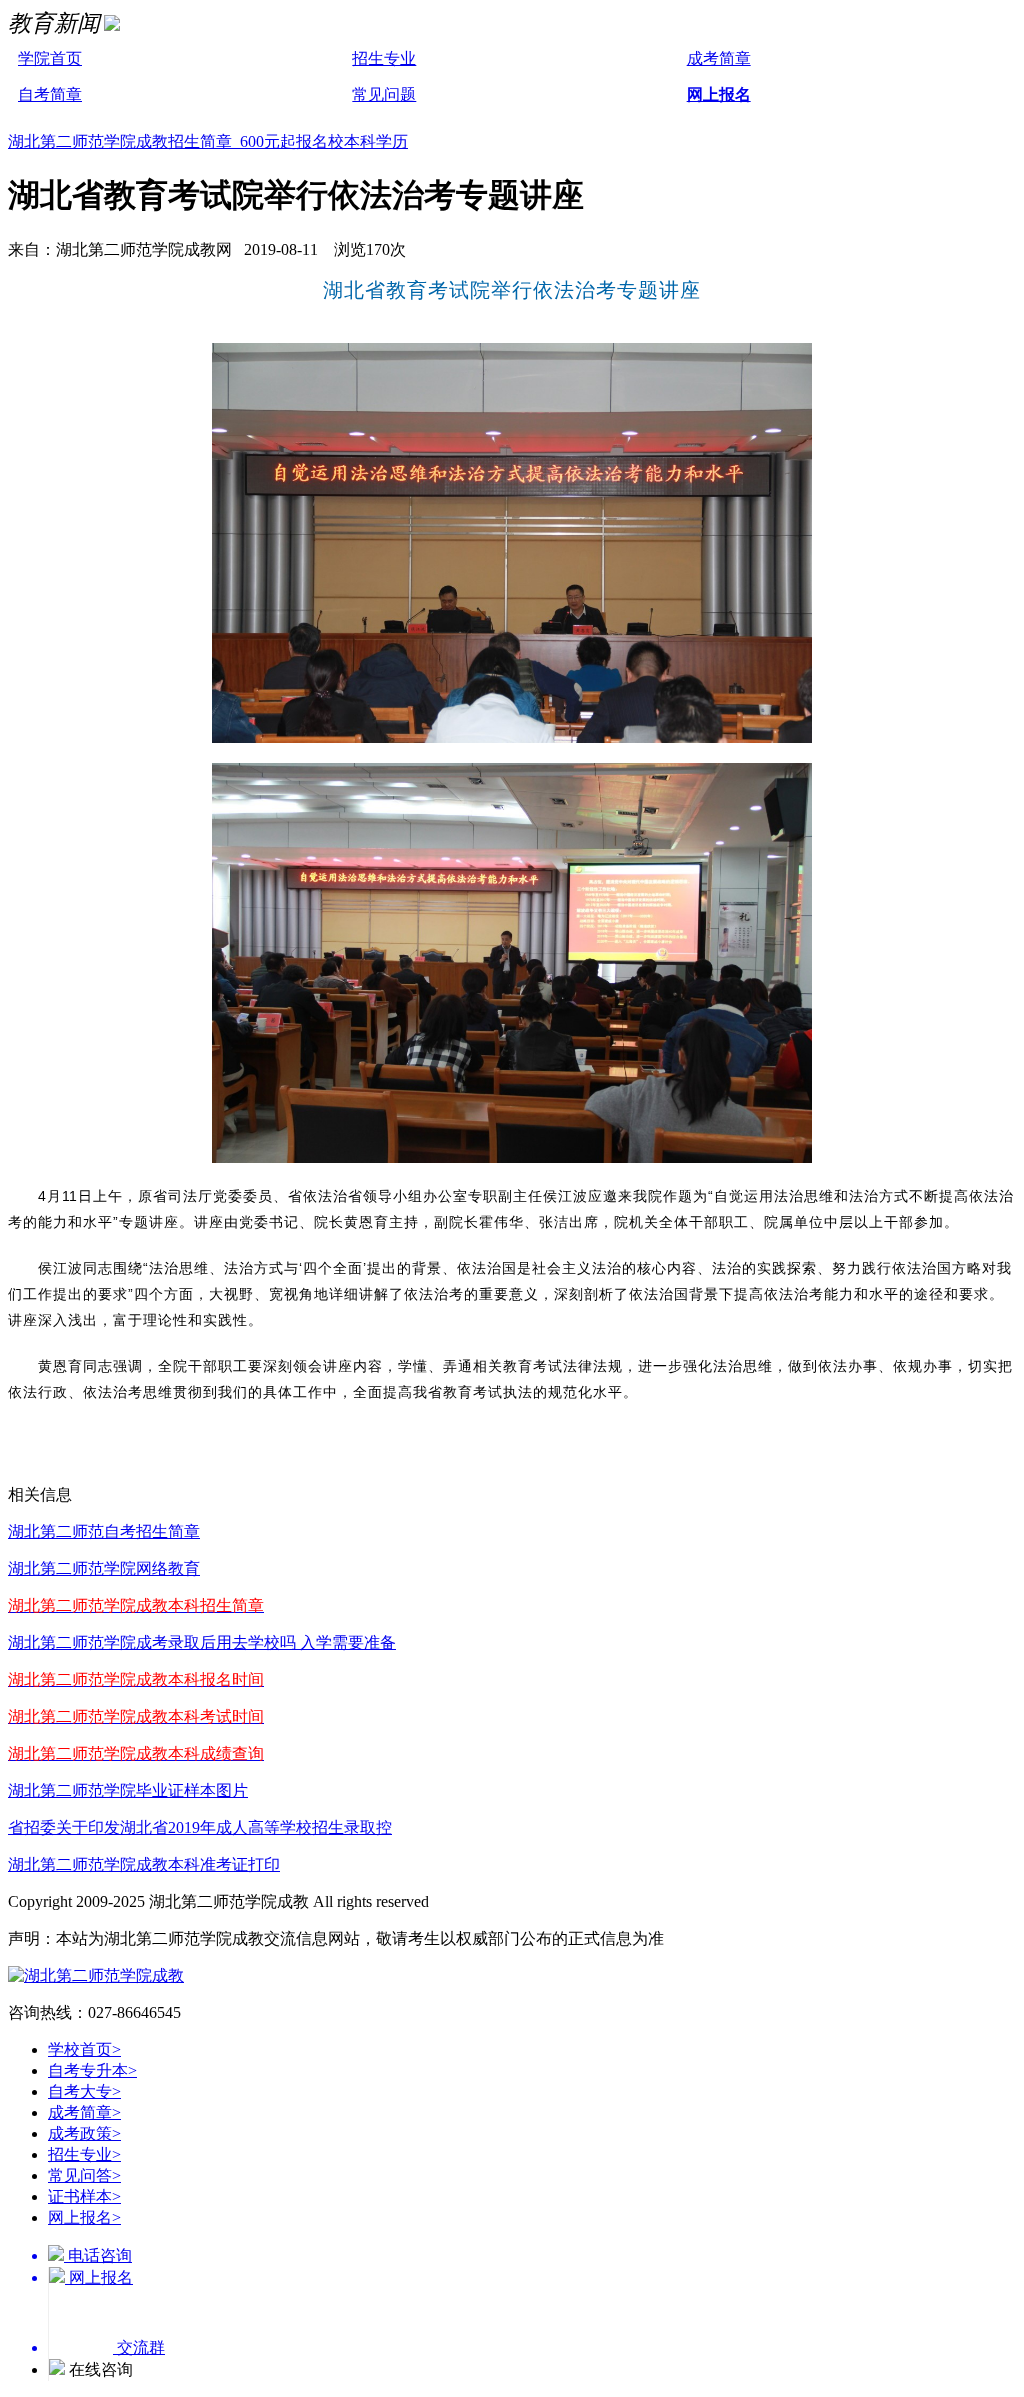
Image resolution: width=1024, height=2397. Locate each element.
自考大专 (84, 2091)
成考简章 (719, 58)
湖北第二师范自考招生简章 (104, 1531)
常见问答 (84, 2175)
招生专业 (384, 58)
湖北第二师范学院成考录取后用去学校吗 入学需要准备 (202, 1642)
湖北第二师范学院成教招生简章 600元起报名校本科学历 (208, 141)
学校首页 (84, 2049)
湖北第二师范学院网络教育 (104, 1568)
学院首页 (50, 58)
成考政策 (84, 2133)
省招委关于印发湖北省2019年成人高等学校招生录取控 (200, 1827)
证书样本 (84, 2196)
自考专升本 (92, 2070)
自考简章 (50, 94)
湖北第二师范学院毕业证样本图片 (128, 1790)
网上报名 (719, 94)
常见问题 (384, 94)
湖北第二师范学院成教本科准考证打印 (144, 1864)
